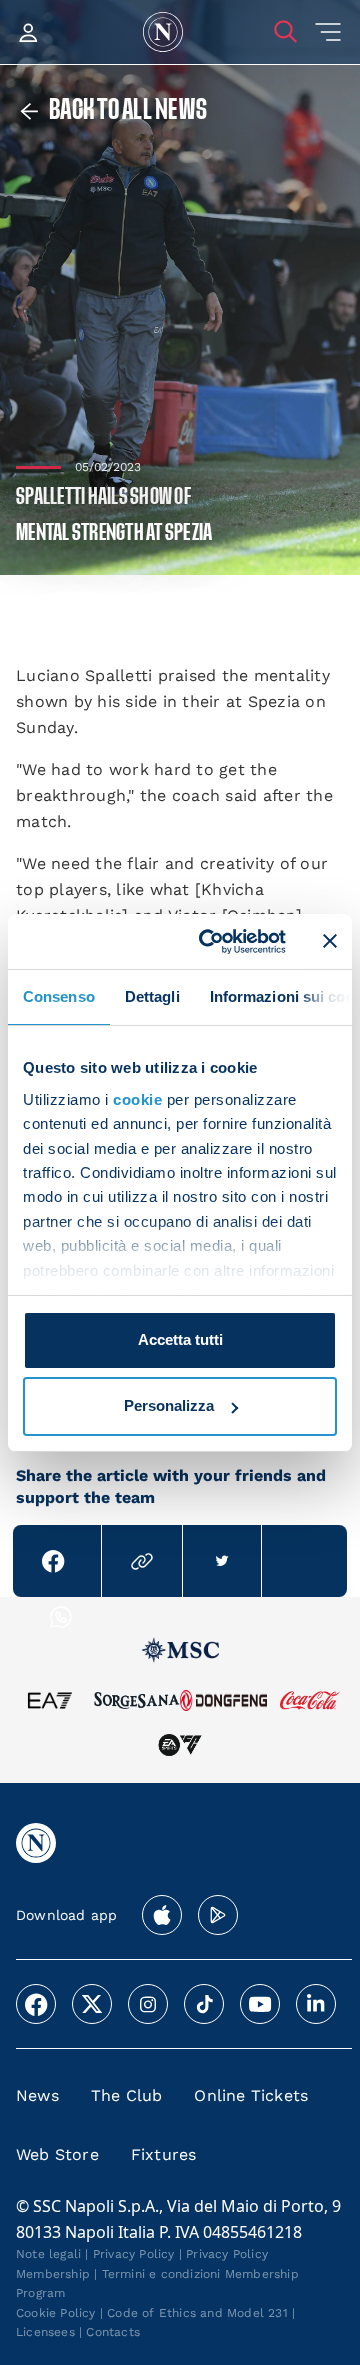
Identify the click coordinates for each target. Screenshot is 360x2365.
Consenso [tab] (59, 996)
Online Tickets (251, 2095)
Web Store (57, 2154)
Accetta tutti (180, 1339)
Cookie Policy (56, 2313)
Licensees (45, 2332)
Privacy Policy (134, 2254)
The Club (127, 2095)
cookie (137, 1099)
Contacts (113, 2332)
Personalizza (169, 1405)
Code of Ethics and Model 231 (197, 2313)
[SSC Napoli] (163, 32)
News (37, 2095)
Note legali (48, 2254)
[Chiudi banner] (330, 941)
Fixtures (164, 2154)
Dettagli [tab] (152, 996)
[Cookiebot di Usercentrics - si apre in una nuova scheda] (211, 941)
